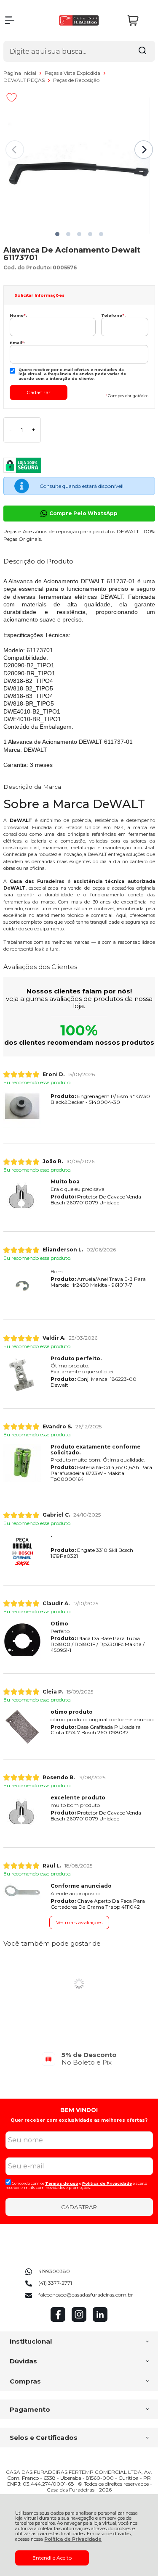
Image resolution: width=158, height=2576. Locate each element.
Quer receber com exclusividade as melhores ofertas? (79, 2120)
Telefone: (113, 315)
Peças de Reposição (76, 80)
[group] (79, 2058)
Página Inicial (20, 73)
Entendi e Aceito (52, 2558)
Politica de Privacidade (107, 2183)
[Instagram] (79, 2320)
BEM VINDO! (79, 2110)
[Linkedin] (100, 2320)
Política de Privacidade (73, 2539)
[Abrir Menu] (10, 20)
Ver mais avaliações (79, 1922)
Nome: (18, 315)
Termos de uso (62, 2183)
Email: (17, 343)
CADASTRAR (79, 2207)
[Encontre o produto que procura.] (142, 51)
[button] (57, 234)
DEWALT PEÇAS (25, 80)
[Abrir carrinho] (139, 20)
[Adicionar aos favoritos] (12, 97)
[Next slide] (144, 150)
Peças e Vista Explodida (73, 73)
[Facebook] (58, 2320)
